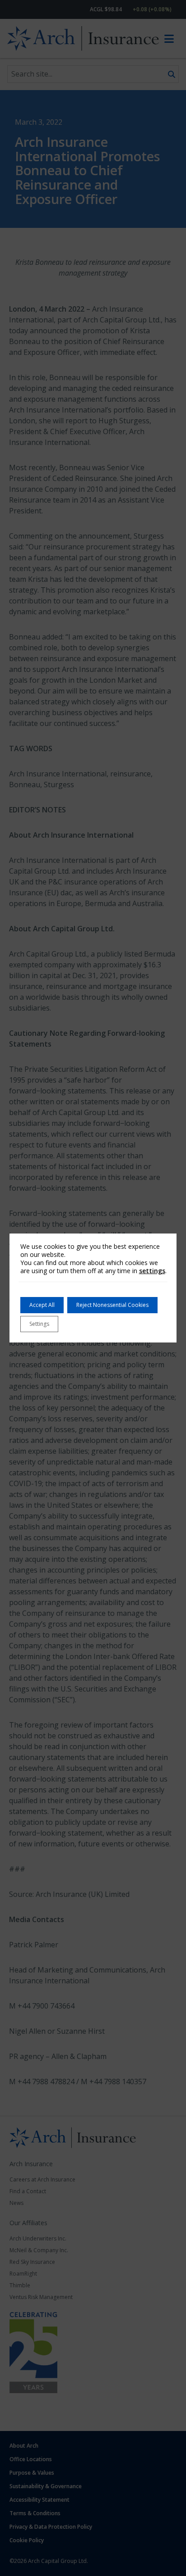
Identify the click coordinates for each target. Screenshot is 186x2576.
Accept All (42, 1305)
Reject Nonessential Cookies (112, 1305)
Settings (39, 1324)
